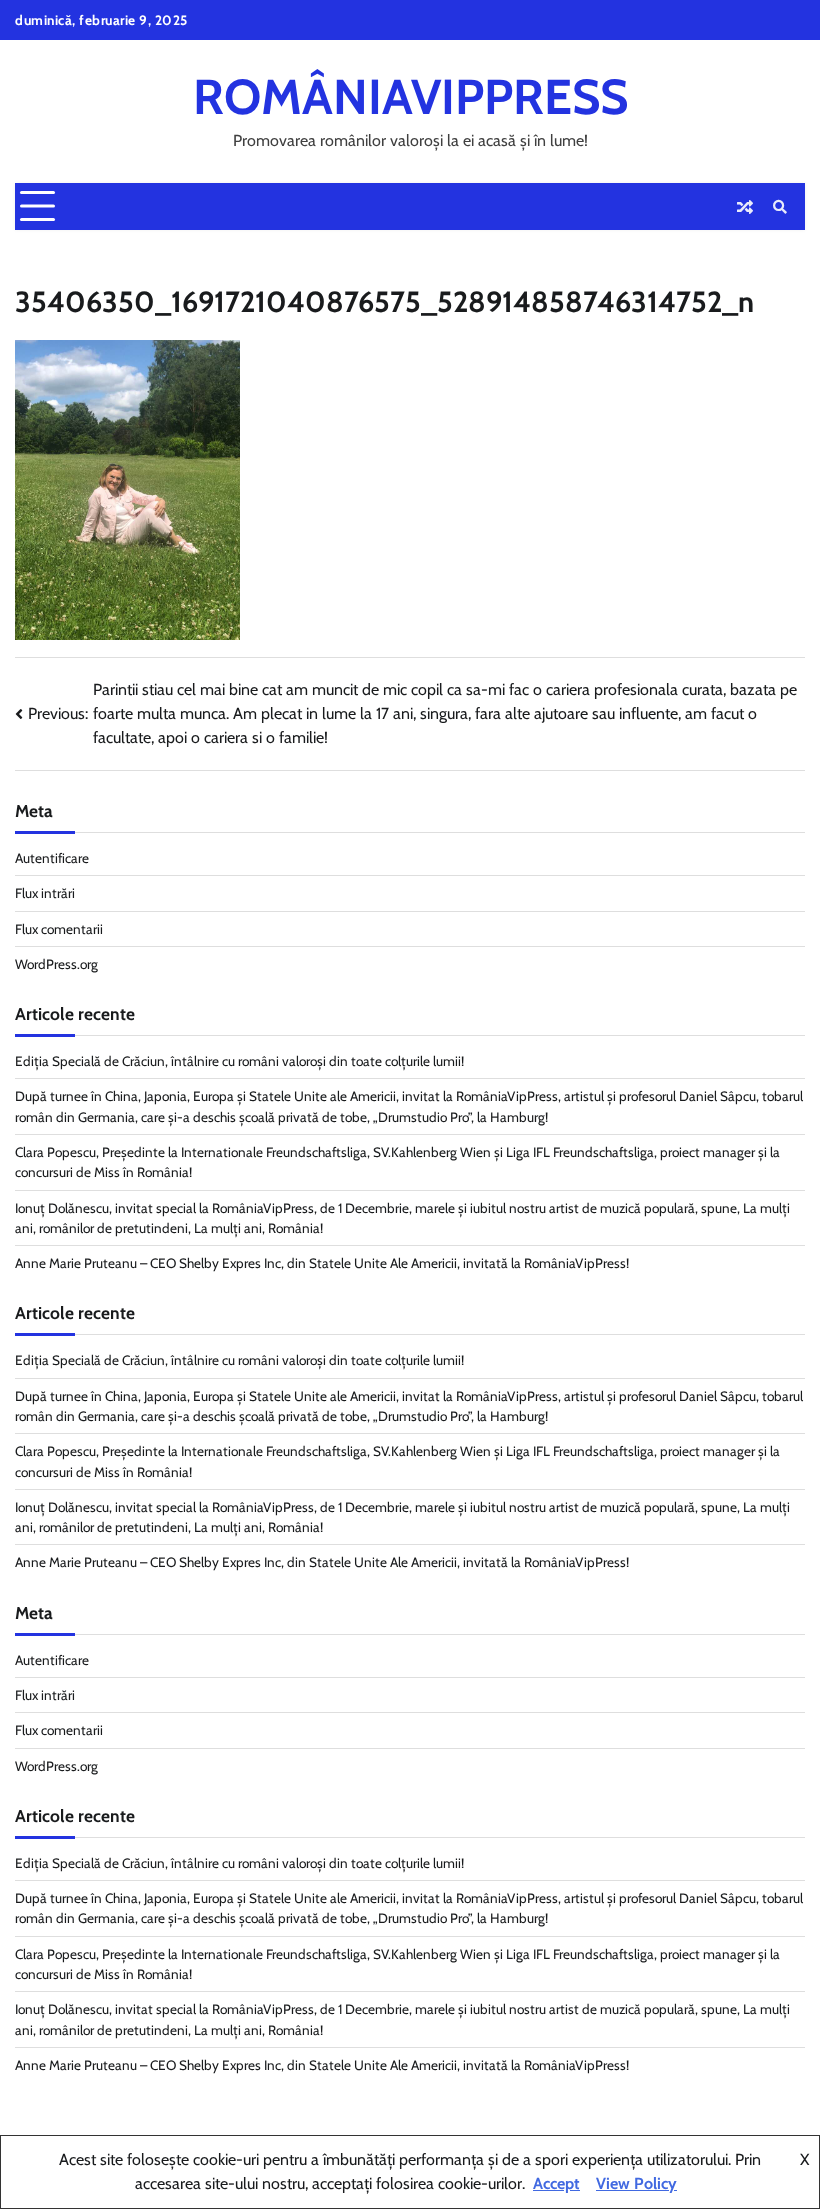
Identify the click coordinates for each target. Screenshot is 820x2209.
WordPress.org (56, 964)
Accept (556, 2183)
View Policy (636, 2183)
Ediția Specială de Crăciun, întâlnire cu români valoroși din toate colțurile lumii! (239, 1061)
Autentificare (52, 858)
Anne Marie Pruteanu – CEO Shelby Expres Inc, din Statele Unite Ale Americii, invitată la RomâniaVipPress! (322, 1263)
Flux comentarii (59, 929)
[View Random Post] (745, 207)
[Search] (780, 207)
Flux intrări (45, 893)
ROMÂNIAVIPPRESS (410, 96)
